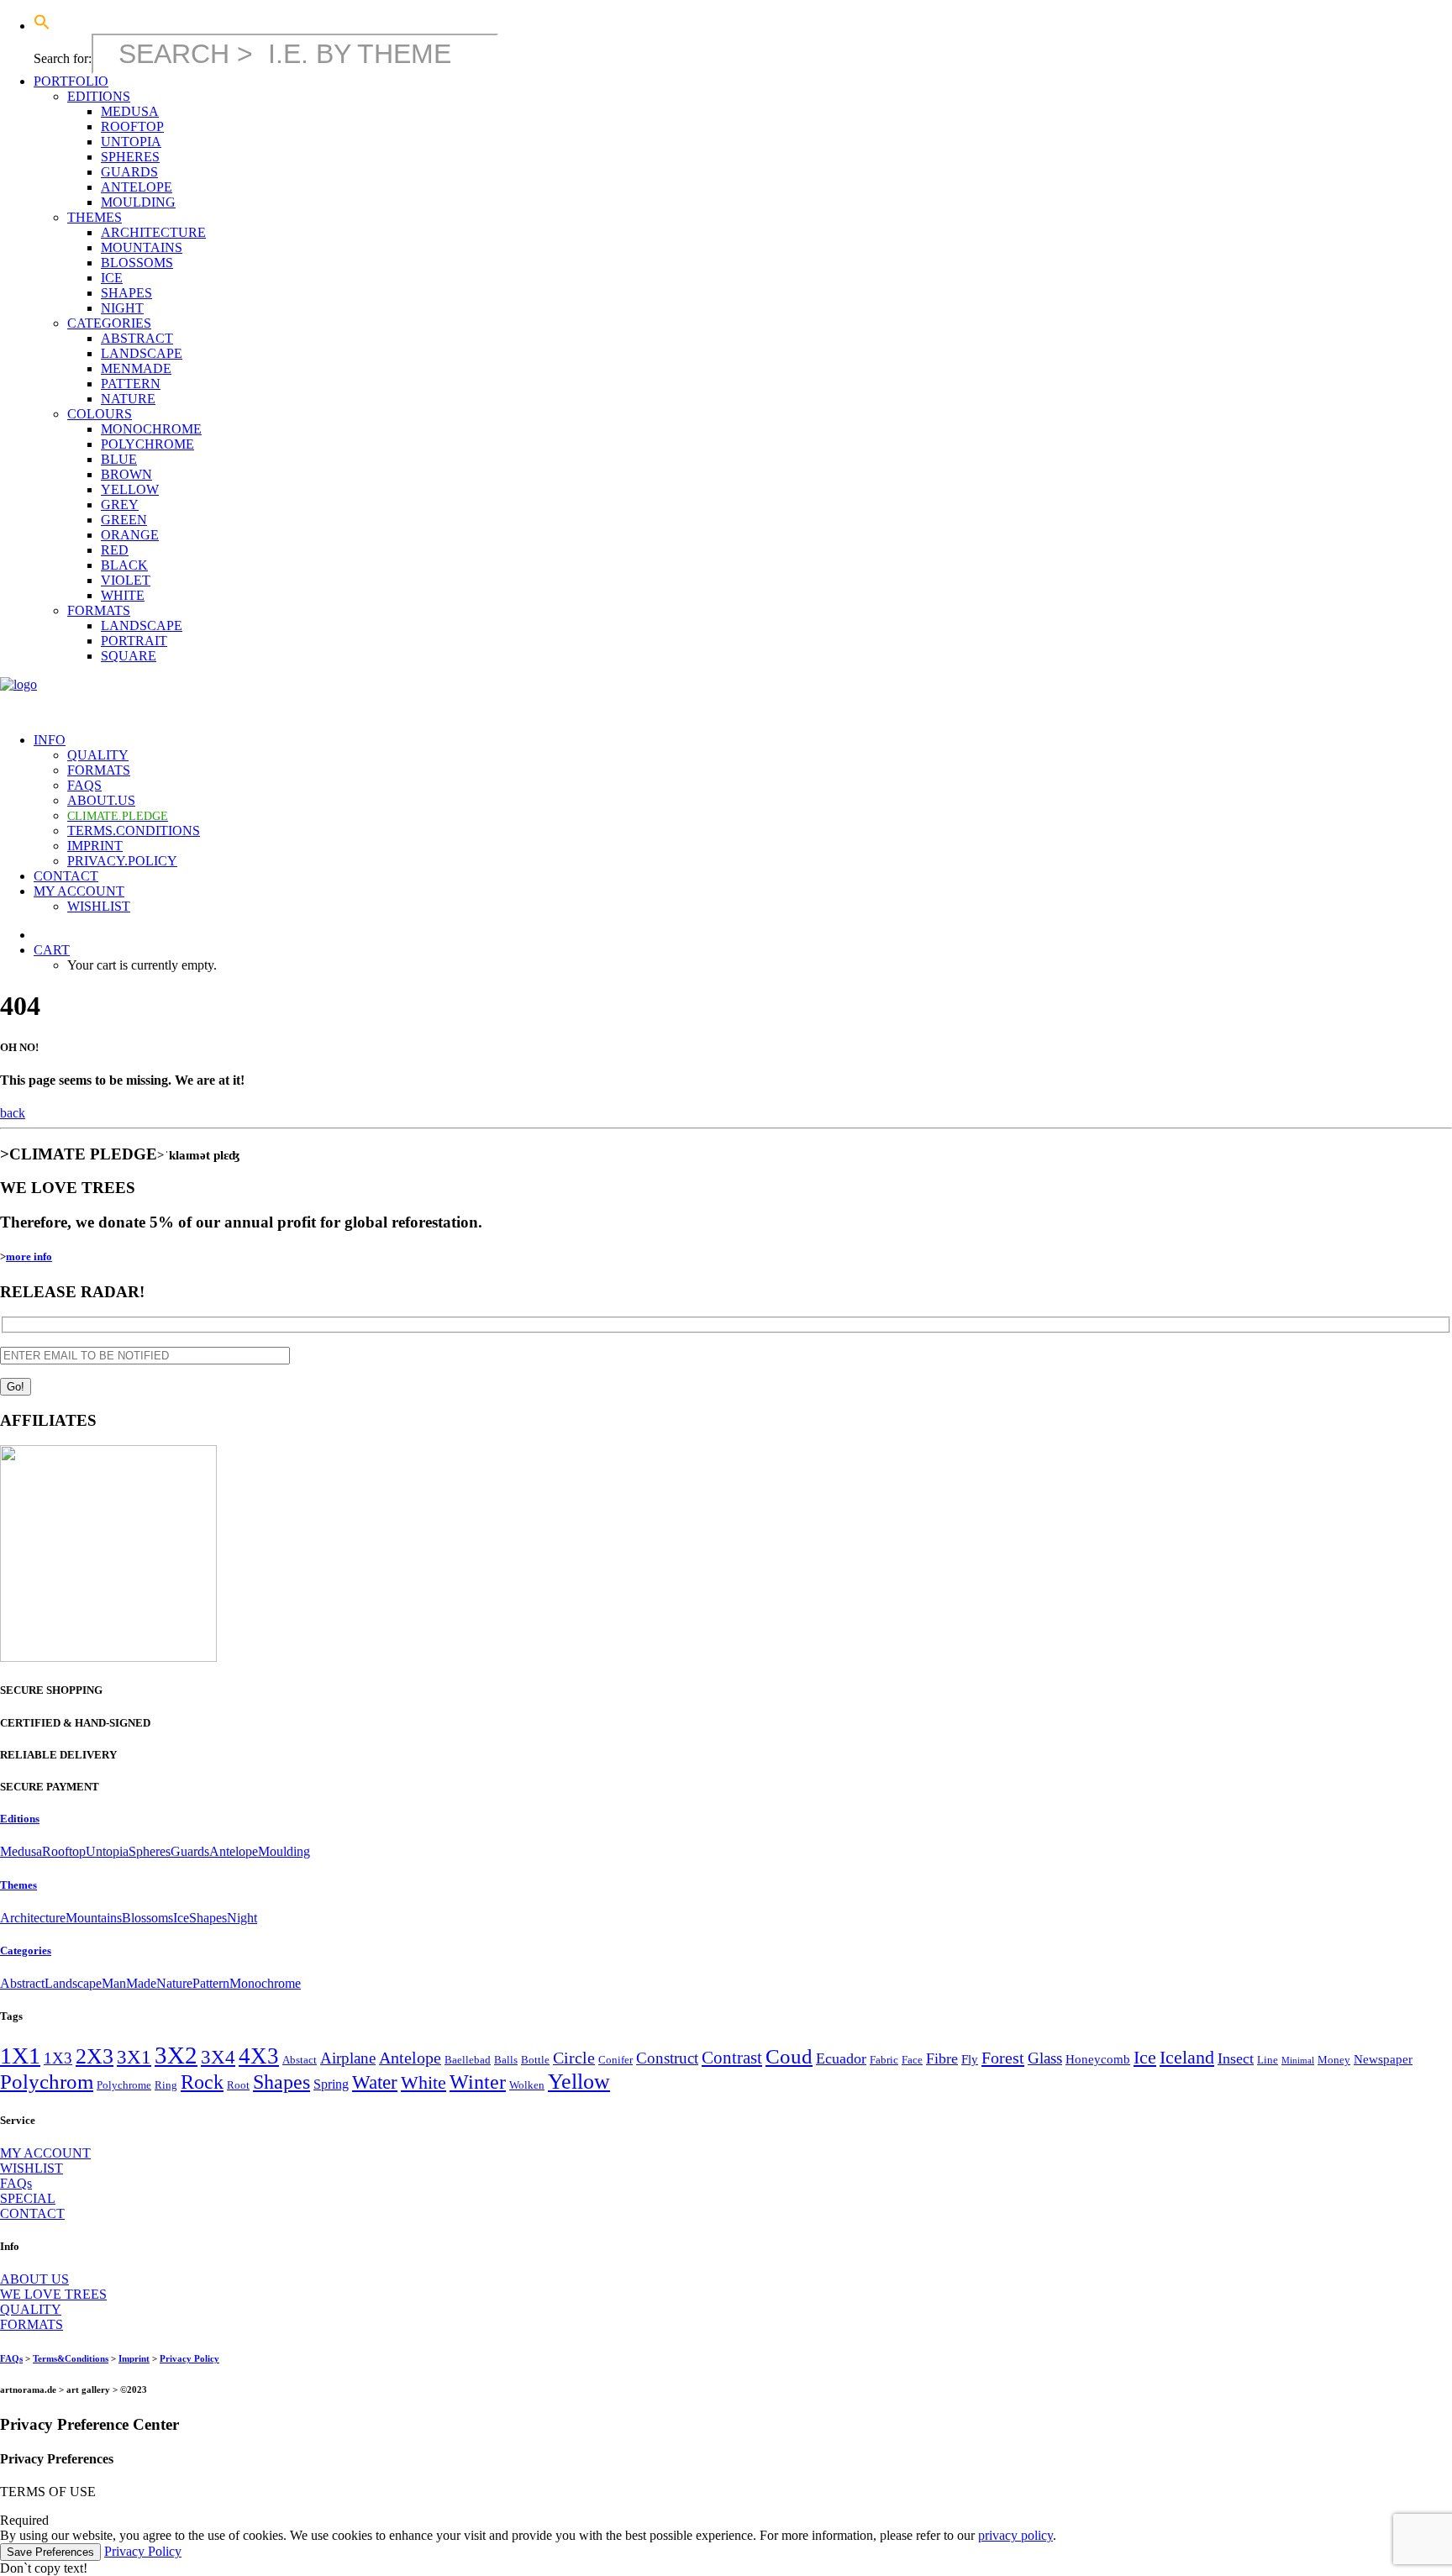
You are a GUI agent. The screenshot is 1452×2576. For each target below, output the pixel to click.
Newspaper (1383, 2059)
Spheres (150, 1851)
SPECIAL (28, 2198)
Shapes (208, 1918)
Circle (574, 2058)
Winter (478, 2082)
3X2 (176, 2055)
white (123, 595)
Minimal (1298, 2061)
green (124, 520)
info (50, 740)
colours (100, 414)
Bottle (535, 2060)
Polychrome (124, 2085)
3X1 (134, 2057)
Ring (166, 2085)
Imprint (134, 2358)
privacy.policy (122, 861)
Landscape (73, 1983)
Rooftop (64, 1851)
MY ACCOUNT (45, 2153)
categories (109, 323)
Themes (18, 1885)
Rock (202, 2082)
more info (29, 1256)
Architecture (33, 1918)
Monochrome (265, 1983)
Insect (1236, 2058)
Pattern (211, 1983)
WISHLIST (32, 2168)
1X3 (58, 2058)
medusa (130, 111)
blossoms (137, 263)
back (13, 1113)
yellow (130, 489)
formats (99, 610)
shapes (126, 293)
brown (126, 474)
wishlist (99, 906)
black (124, 565)
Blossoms (147, 1918)
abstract (137, 338)
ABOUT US (34, 2279)
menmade (136, 368)
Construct (667, 2058)
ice (112, 278)
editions (99, 96)
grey (120, 505)
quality (98, 755)
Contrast (732, 2058)
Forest (1003, 2058)
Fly (970, 2059)
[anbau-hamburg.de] (108, 1657)
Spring (331, 2084)
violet (126, 580)
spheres (130, 157)
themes (95, 217)
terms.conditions (134, 831)
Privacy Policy (189, 2358)
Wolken (527, 2085)
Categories (26, 1950)
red (115, 550)
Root (238, 2085)
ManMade (129, 1983)
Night (242, 1918)
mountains (142, 247)
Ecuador (841, 2058)
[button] (42, 26)
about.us (101, 800)
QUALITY (31, 2309)
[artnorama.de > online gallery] (726, 698)
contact (66, 876)
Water (375, 2082)
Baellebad (468, 2060)
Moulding (284, 1851)
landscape (142, 353)
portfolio (71, 81)
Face (912, 2060)
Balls (506, 2060)
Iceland (1187, 2058)
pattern (131, 384)
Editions (20, 1819)
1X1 (20, 2056)
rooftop (132, 126)
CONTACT (32, 2213)
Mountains (94, 1918)
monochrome (151, 429)
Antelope (234, 1851)
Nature (174, 1983)
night (122, 308)
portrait (134, 641)
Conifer (616, 2060)
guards (129, 172)
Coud (789, 2056)
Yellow (579, 2082)
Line (1268, 2060)
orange (130, 535)
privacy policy (1015, 2535)
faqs (84, 785)
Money (1334, 2060)
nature (128, 399)
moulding (138, 202)
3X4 (218, 2057)
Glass (1045, 2058)
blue (119, 459)
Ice (181, 1918)
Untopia (107, 1851)
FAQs (16, 2183)
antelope (137, 187)
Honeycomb (1098, 2059)
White (423, 2082)
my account (79, 891)
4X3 (259, 2056)
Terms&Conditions (71, 2358)
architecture (153, 232)
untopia (131, 142)
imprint (95, 846)
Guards (190, 1851)
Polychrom (47, 2082)
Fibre (942, 2058)
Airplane (348, 2058)
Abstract (22, 1983)
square (129, 656)
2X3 (95, 2056)
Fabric (884, 2060)
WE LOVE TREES (53, 2294)
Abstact (300, 2060)
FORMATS (32, 2324)
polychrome (147, 444)
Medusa (21, 1851)
